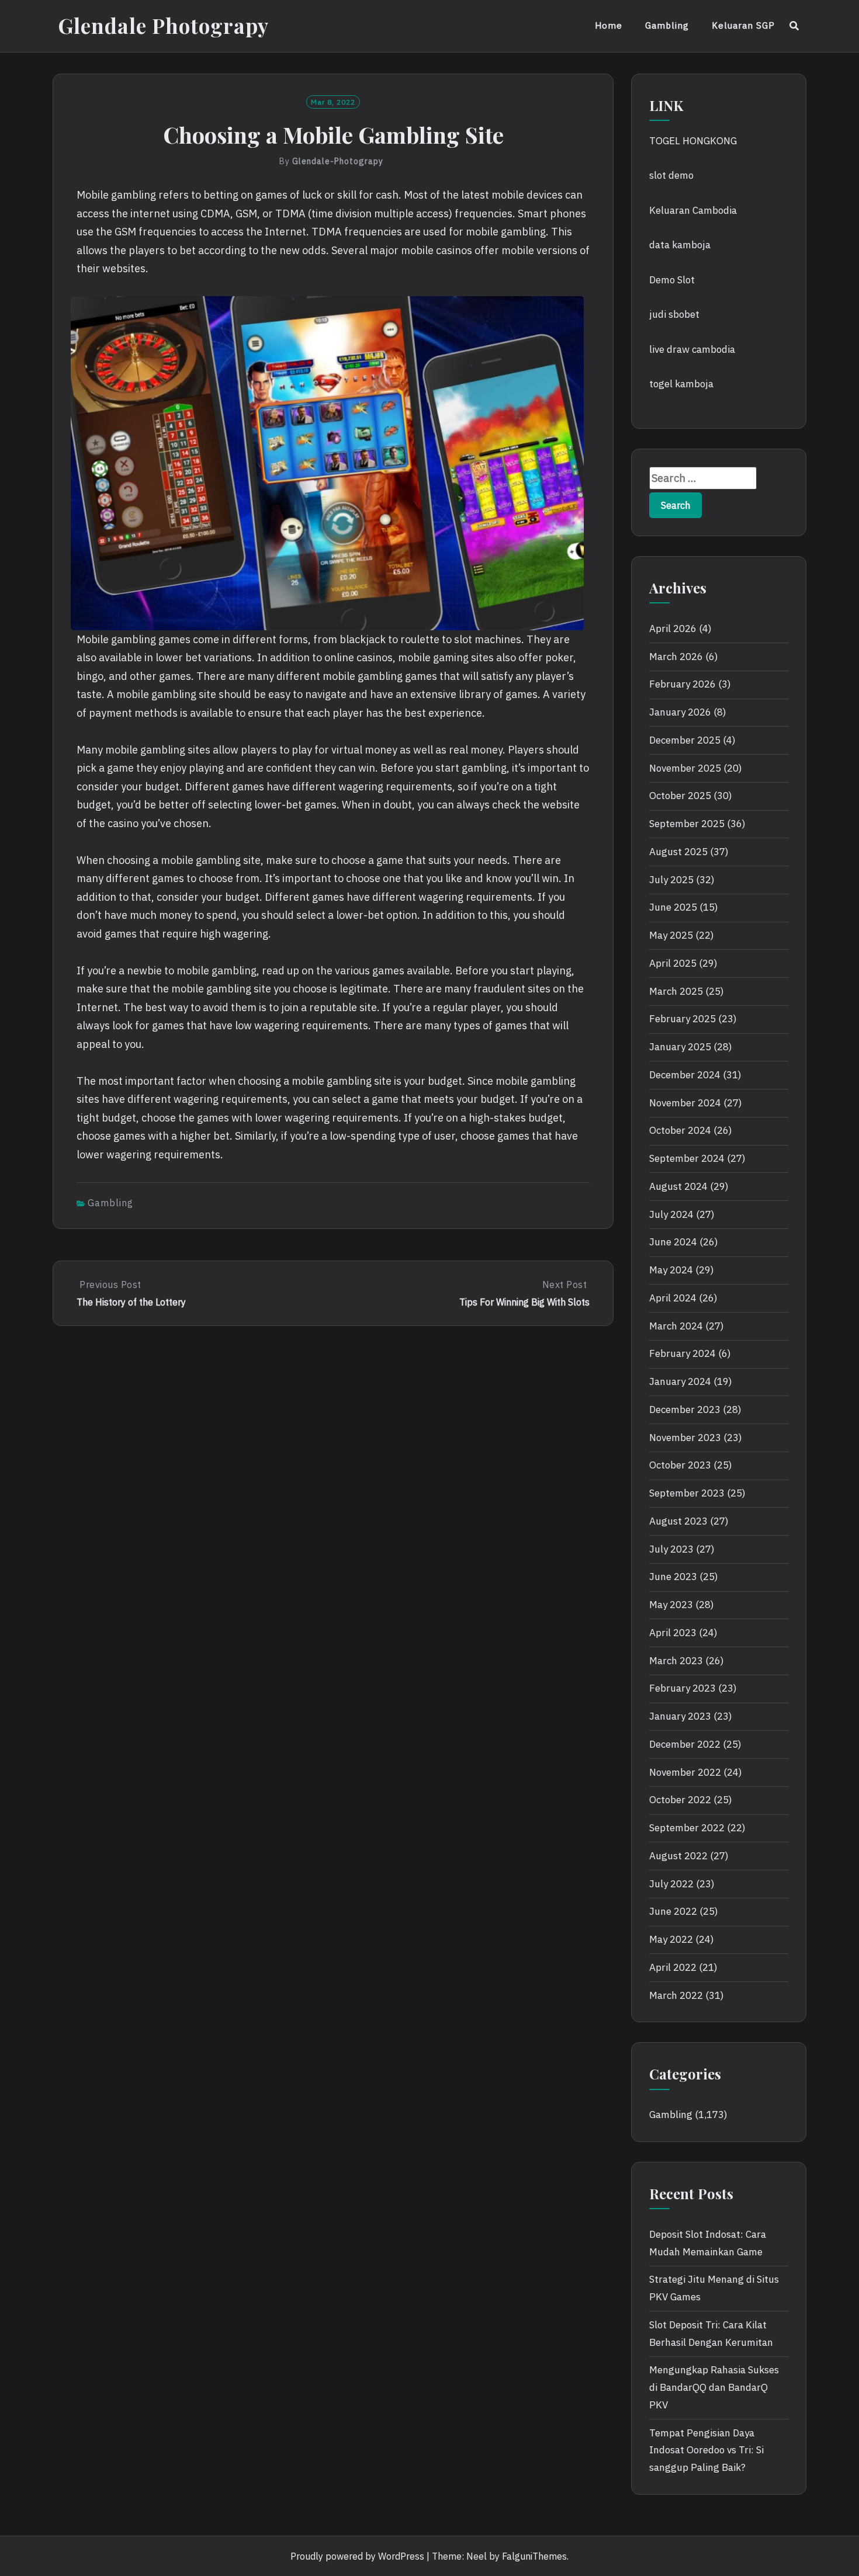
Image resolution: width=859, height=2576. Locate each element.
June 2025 (673, 907)
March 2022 (676, 1995)
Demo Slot (672, 280)
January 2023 (680, 1716)
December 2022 (685, 1744)
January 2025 (680, 1047)
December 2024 (685, 1075)
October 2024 (680, 1130)
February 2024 (683, 1353)
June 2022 (673, 1911)
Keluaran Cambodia (693, 210)
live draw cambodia (692, 349)
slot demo (671, 175)
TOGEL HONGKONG (693, 141)
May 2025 (671, 935)
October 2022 (680, 1800)
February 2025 (683, 1019)
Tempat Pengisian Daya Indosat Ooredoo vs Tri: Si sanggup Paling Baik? (706, 2450)
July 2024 (671, 1214)
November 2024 (685, 1103)
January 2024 (680, 1381)
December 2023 (685, 1409)
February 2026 (683, 684)
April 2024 (673, 1298)
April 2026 (673, 629)
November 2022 (685, 1772)
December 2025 (685, 740)
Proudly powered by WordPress (357, 2556)
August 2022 (678, 1856)
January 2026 (680, 712)
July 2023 (671, 1549)
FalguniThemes (534, 2556)
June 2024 (673, 1242)
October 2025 (680, 796)
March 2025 (676, 991)
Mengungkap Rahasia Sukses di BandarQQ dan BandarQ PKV (714, 2387)
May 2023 (671, 1605)
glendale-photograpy (338, 161)
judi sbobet (674, 314)
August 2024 (678, 1186)
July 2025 (671, 880)
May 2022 (671, 1939)
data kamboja (680, 245)
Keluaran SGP (743, 25)
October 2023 (680, 1465)
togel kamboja (681, 384)
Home (609, 25)
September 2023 (687, 1493)
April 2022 (673, 1967)
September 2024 (687, 1158)
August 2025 (678, 852)
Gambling (667, 25)
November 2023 (685, 1438)
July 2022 (671, 1884)
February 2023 (683, 1688)
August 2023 (678, 1521)
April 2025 (673, 963)
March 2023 (676, 1661)
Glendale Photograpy (164, 25)
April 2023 (673, 1633)
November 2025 (685, 768)
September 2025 (687, 824)
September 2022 (687, 1828)
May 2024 (671, 1270)
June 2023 (673, 1577)
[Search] (794, 26)
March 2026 (676, 657)
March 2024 (676, 1326)
